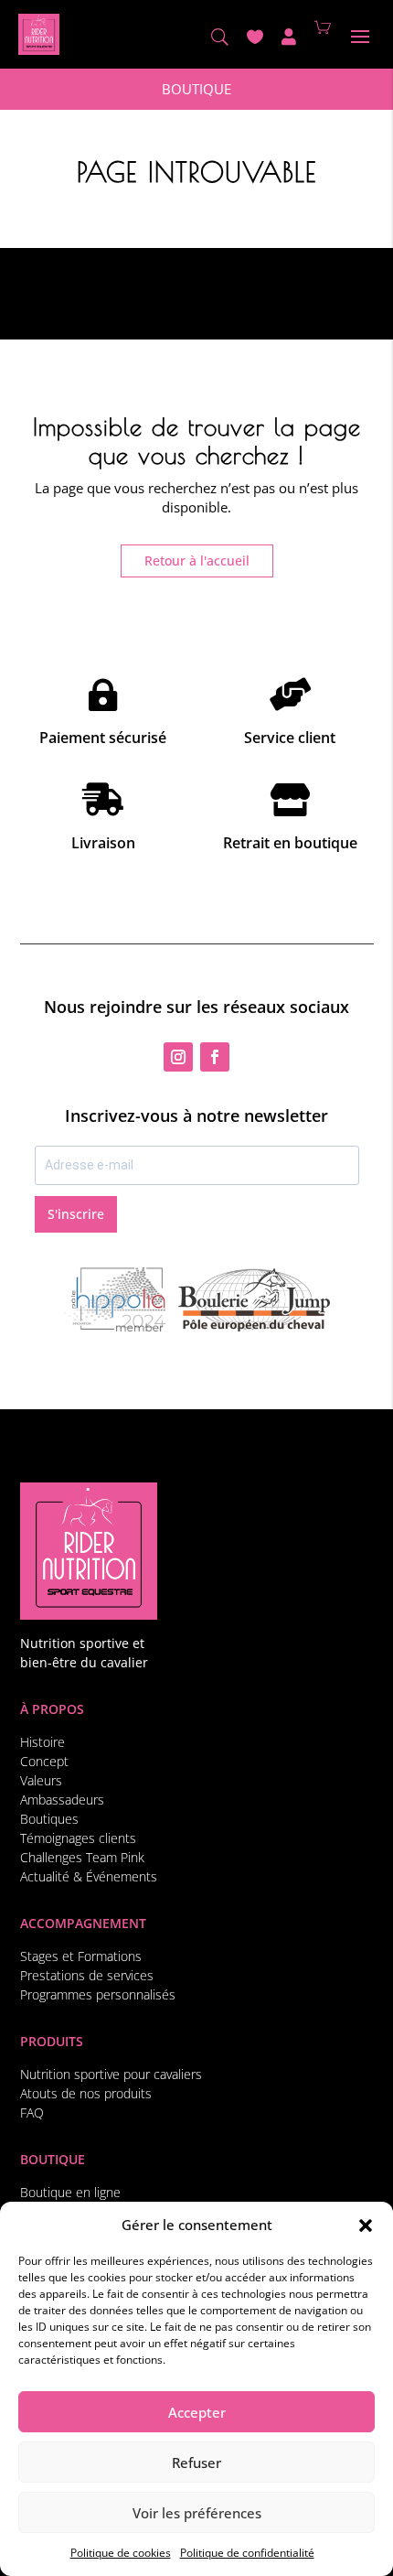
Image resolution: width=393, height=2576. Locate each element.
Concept (44, 1761)
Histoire (42, 1742)
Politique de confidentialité (247, 2553)
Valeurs (41, 1780)
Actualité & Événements (89, 1876)
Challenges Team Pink (82, 1857)
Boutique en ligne (70, 2192)
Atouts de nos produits (86, 2093)
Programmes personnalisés (98, 1994)
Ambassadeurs (62, 1800)
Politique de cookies (121, 2553)
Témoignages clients (78, 1838)
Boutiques (49, 1819)
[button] (366, 2226)
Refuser (196, 2463)
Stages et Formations (81, 1956)
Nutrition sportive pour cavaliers (111, 2074)
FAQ (32, 2113)
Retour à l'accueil (197, 560)
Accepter (197, 2412)
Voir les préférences (197, 2513)
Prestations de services (87, 1975)
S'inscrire (76, 1214)
